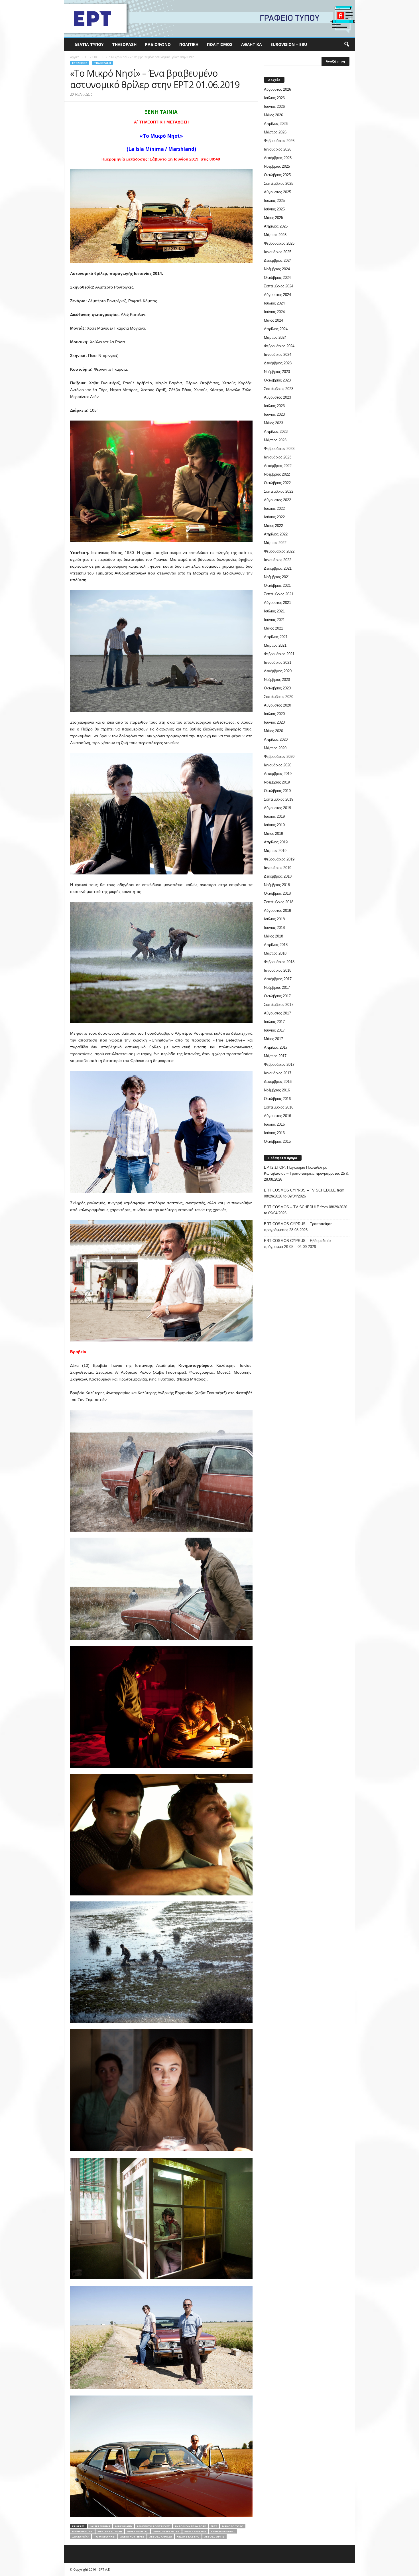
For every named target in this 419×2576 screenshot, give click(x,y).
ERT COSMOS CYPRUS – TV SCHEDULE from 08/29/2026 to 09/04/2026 (304, 1193)
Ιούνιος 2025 (274, 209)
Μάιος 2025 (273, 218)
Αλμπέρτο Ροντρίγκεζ (153, 2526)
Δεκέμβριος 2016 (278, 1082)
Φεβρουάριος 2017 (279, 1064)
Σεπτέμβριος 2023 (279, 389)
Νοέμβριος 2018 (277, 885)
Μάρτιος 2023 (275, 440)
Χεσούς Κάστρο (188, 2537)
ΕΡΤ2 (214, 2526)
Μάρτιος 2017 (275, 1056)
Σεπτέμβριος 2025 (279, 183)
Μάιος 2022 (273, 526)
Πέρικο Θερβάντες (166, 2531)
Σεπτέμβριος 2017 (279, 1005)
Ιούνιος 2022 (274, 517)
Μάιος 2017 (273, 1039)
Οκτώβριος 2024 (277, 278)
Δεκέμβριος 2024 (278, 260)
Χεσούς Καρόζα (161, 2537)
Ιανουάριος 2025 (278, 252)
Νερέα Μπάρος (137, 2531)
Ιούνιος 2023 (274, 414)
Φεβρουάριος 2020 (279, 757)
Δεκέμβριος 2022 (278, 466)
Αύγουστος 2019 (277, 808)
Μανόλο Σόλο (233, 2526)
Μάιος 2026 (273, 115)
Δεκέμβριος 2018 (278, 876)
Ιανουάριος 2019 (278, 868)
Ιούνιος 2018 (274, 928)
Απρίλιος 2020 (276, 739)
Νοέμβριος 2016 (277, 1090)
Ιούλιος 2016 (274, 1124)
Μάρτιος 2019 (275, 851)
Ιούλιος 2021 (274, 611)
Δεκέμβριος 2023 (278, 363)
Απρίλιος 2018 (276, 945)
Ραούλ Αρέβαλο (195, 2531)
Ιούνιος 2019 (274, 825)
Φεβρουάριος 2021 (279, 654)
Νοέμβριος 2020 (277, 680)
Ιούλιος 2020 (274, 714)
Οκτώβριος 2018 (277, 893)
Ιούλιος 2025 (274, 201)
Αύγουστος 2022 (277, 500)
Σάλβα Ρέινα (81, 2537)
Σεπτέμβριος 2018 (279, 902)
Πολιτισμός (220, 44)
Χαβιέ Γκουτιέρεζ (132, 2537)
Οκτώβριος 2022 (277, 483)
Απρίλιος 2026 (276, 124)
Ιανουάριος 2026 (278, 149)
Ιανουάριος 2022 (278, 560)
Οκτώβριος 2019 (277, 791)
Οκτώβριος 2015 (277, 1141)
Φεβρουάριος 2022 (279, 551)
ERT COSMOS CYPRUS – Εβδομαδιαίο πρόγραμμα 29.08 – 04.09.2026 (297, 1244)
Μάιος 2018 (273, 936)
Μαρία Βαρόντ (82, 2531)
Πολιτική (189, 44)
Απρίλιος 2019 (276, 842)
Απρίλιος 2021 (276, 637)
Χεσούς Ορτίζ (214, 2537)
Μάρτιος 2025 (275, 235)
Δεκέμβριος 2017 (278, 979)
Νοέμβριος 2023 (277, 372)
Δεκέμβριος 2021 (278, 568)
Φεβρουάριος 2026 (279, 141)
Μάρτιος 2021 (275, 645)
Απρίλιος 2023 (276, 432)
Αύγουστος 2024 (277, 295)
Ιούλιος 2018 (274, 919)
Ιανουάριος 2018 (278, 970)
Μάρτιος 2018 (275, 953)
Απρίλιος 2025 (276, 226)
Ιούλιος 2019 (274, 816)
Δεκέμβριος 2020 (278, 671)
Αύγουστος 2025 (277, 192)
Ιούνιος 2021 (274, 620)
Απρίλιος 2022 (276, 534)
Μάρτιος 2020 (275, 748)
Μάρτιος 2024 (275, 337)
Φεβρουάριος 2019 (279, 859)
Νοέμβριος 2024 (277, 269)
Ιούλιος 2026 (274, 98)
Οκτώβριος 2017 (277, 996)
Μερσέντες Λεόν (110, 2531)
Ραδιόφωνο (158, 44)
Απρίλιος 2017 (276, 1047)
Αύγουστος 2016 (277, 1116)
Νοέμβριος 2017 (277, 987)
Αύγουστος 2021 (277, 603)
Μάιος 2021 (273, 628)
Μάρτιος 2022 (275, 543)
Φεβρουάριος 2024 (279, 346)
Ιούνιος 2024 (274, 312)
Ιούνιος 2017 (274, 1030)
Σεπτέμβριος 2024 (279, 286)
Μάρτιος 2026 (275, 132)
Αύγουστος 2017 (277, 1013)
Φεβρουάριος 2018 (279, 962)
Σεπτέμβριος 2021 (279, 594)
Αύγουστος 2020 (277, 705)
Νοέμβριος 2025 (277, 166)
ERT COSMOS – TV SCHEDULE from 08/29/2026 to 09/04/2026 (306, 1210)
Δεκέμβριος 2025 (278, 158)
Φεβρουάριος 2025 (279, 243)
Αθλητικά (252, 44)
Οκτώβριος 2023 (277, 380)
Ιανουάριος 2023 (278, 457)
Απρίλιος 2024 (276, 329)
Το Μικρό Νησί (105, 2537)
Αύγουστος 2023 (277, 397)
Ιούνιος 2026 (274, 106)
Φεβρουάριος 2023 (279, 449)
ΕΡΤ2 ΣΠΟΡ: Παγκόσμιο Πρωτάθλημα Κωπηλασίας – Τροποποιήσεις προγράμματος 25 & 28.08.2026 (306, 1173)
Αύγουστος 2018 (277, 911)
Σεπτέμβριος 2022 (279, 491)
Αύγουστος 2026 (277, 89)
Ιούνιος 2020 (274, 722)
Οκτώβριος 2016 (277, 1099)
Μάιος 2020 (273, 731)
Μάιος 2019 (273, 834)
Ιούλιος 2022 (274, 508)
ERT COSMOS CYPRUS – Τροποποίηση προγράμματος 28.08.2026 (298, 1227)
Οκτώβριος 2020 (277, 688)
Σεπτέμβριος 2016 (279, 1107)
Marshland (124, 2526)
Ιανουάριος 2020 (278, 765)
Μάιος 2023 (273, 423)
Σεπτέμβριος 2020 (279, 697)
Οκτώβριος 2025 (277, 175)
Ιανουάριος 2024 (278, 355)
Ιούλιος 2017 (274, 1022)
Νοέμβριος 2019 (277, 782)
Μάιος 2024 (273, 320)
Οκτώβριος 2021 (277, 585)
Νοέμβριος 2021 (277, 577)
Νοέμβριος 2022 (277, 474)
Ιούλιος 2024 (274, 303)
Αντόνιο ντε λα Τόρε (190, 2526)
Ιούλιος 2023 (274, 406)
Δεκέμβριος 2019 (278, 774)
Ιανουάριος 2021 (278, 662)
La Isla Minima (100, 2526)
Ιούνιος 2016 (274, 1133)
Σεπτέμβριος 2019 (279, 799)
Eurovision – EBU (289, 44)
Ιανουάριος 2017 (278, 1073)
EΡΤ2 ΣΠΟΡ (80, 63)
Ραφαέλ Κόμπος (223, 2531)
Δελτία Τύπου (89, 44)
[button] (347, 44)
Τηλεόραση (124, 44)
